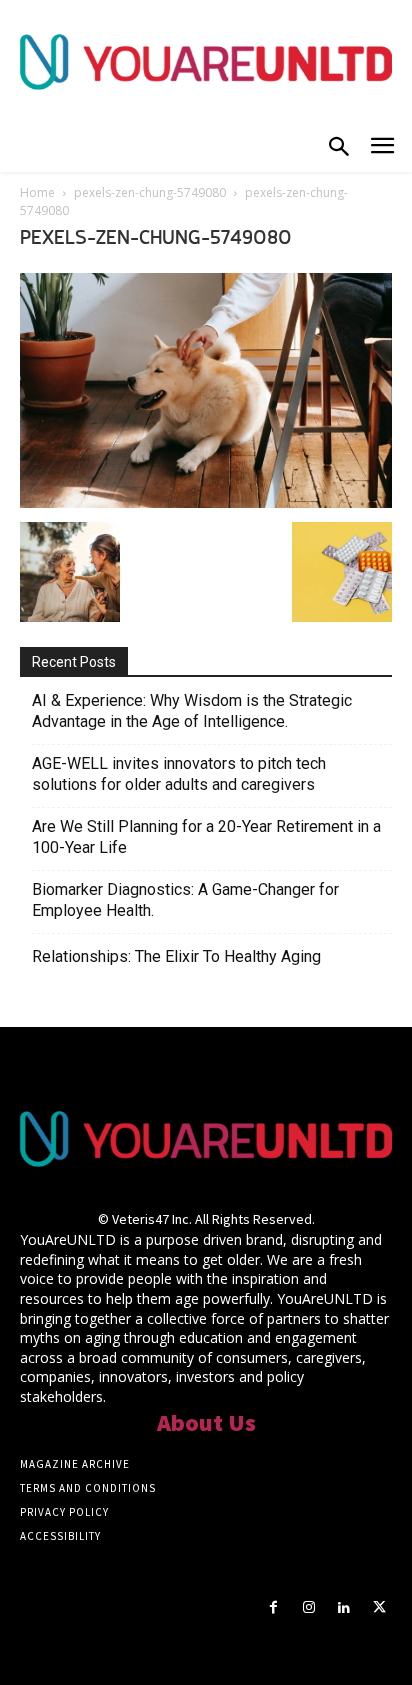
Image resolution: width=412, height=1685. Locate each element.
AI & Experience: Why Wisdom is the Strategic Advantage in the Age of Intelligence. (192, 711)
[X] (379, 1607)
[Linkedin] (344, 1607)
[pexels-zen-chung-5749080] (206, 502)
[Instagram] (308, 1607)
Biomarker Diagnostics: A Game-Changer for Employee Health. (185, 900)
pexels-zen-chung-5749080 (150, 192)
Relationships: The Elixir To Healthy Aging (176, 956)
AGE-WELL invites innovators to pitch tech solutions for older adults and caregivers (179, 774)
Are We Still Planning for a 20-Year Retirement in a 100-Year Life (206, 837)
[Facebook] (273, 1607)
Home (37, 192)
